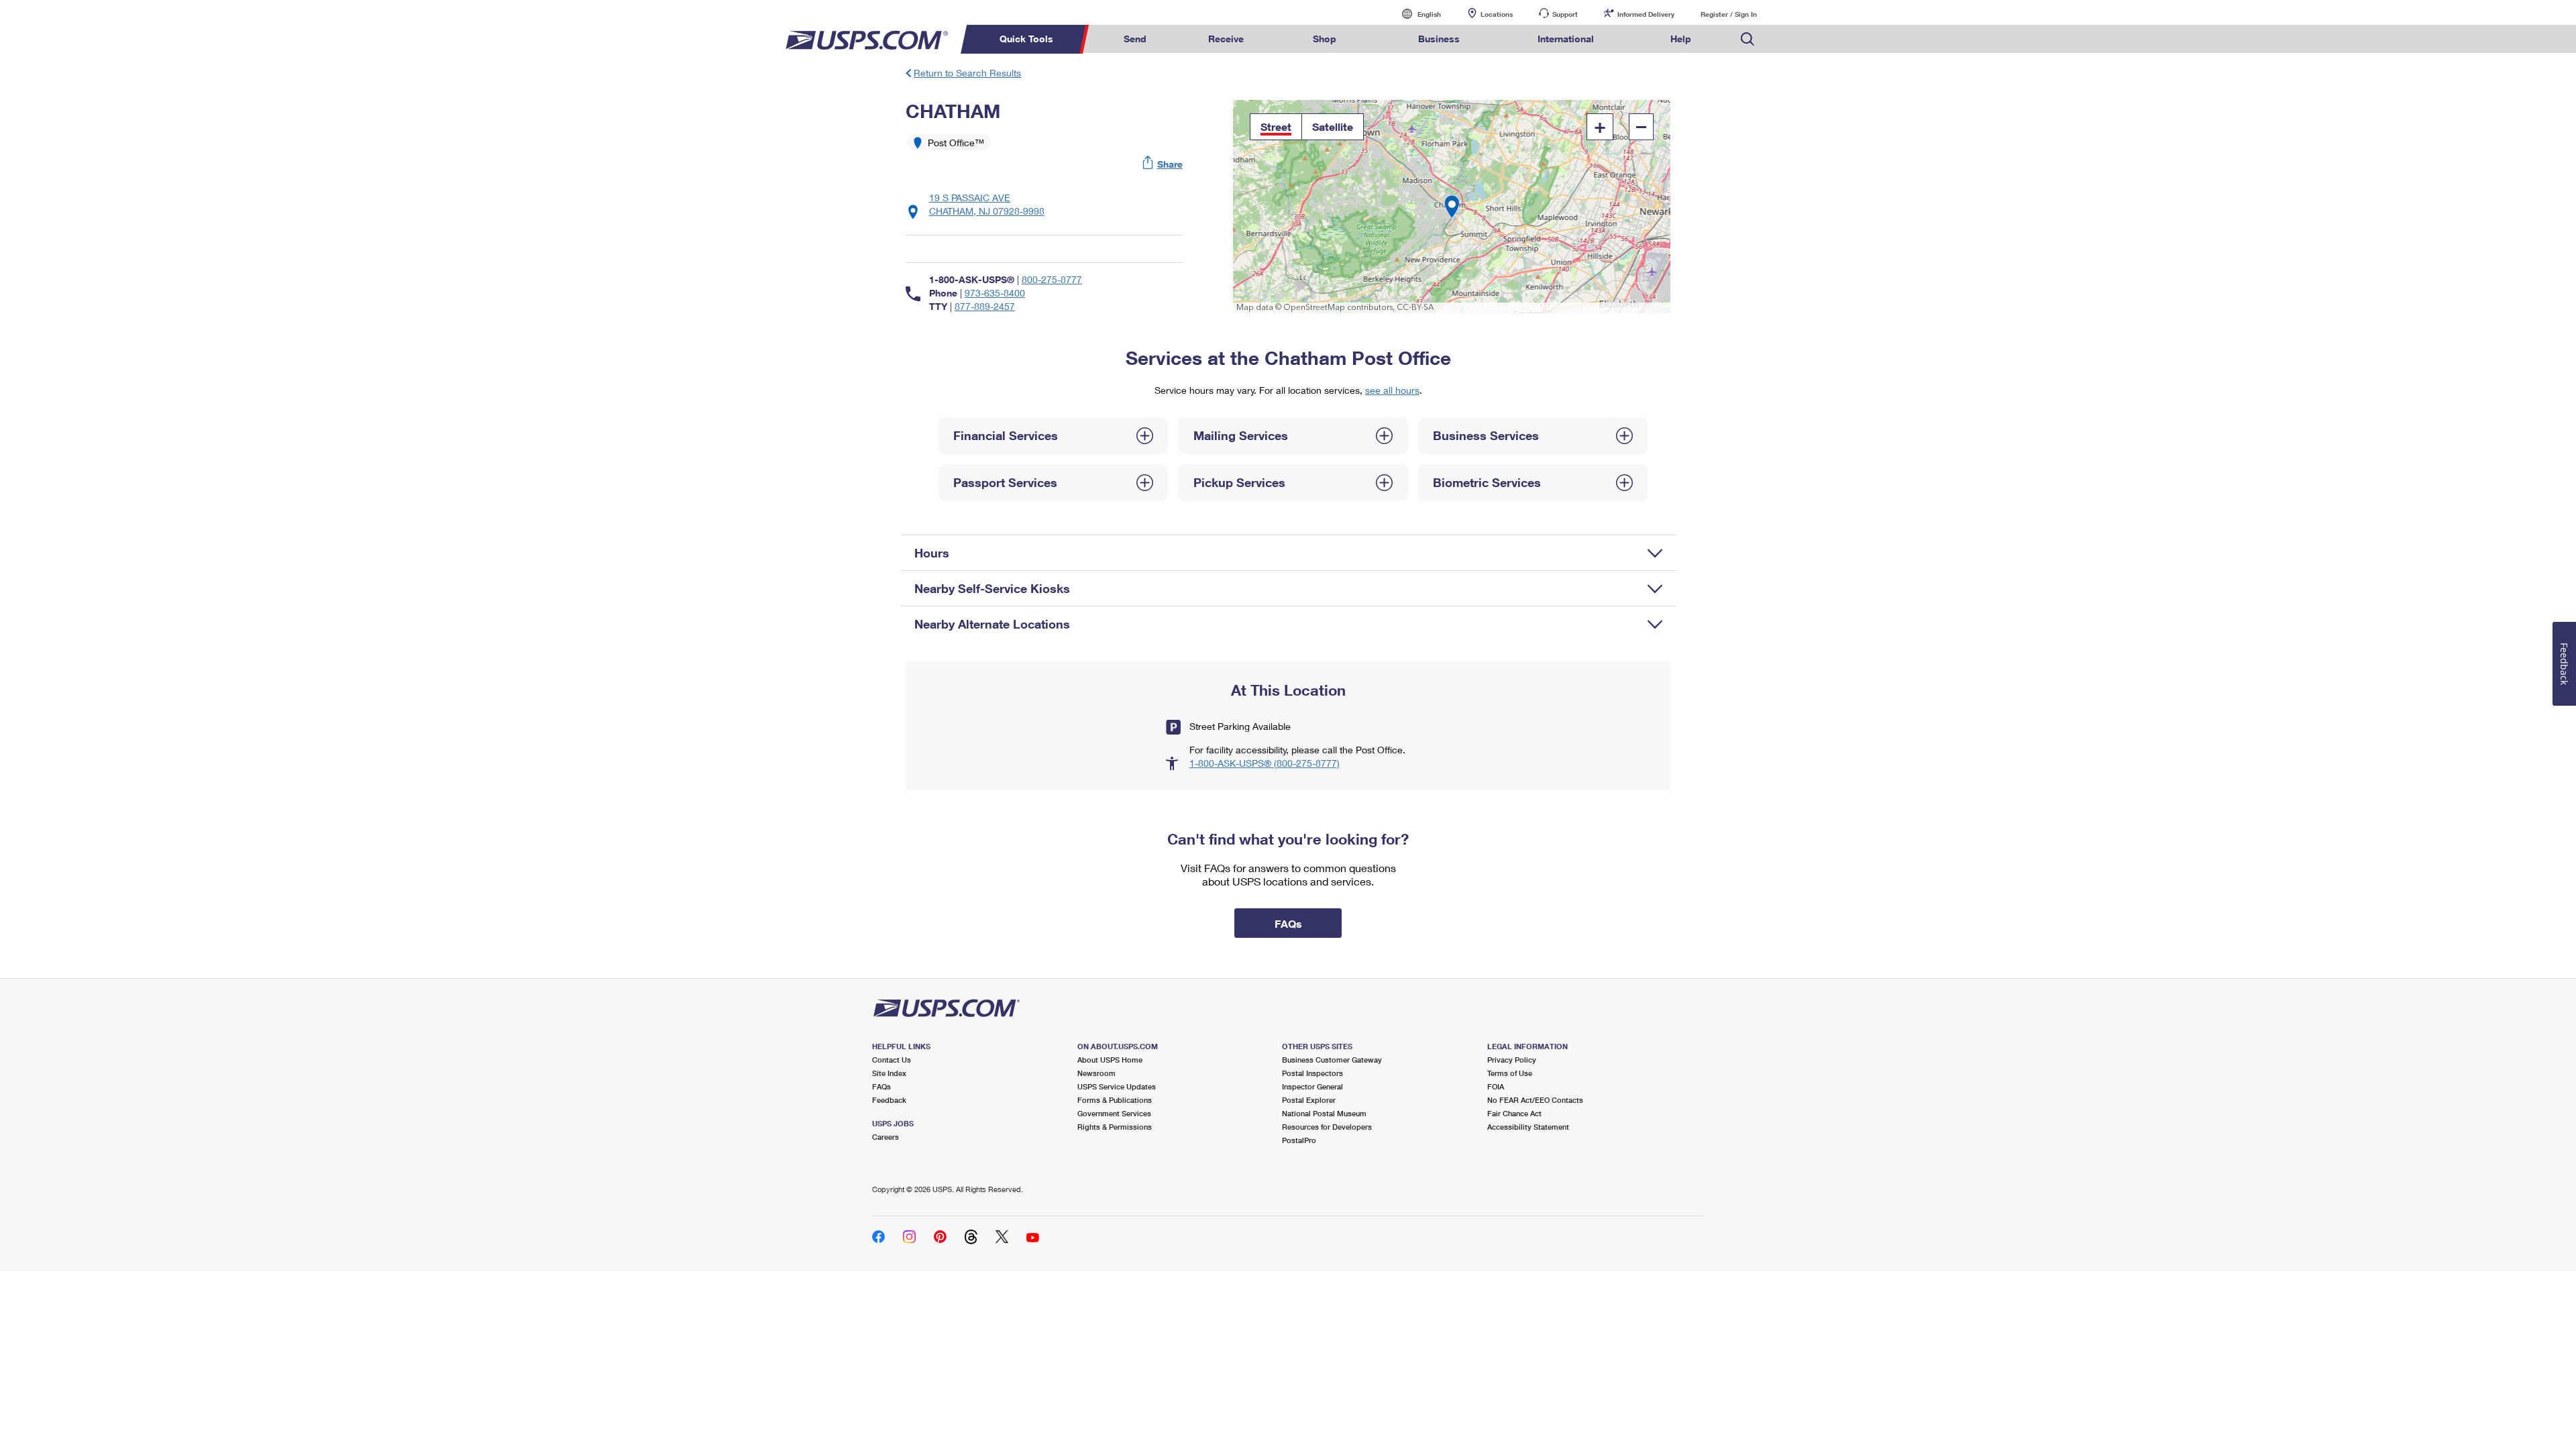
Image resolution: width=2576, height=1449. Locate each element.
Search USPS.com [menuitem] (1748, 39)
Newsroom (1096, 1073)
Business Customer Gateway (1332, 1060)
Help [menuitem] (1681, 39)
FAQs (881, 1086)
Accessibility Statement (1528, 1127)
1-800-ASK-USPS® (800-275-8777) (1265, 763)
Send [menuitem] (1135, 39)
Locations (1497, 14)
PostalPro (1299, 1140)
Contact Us (892, 1060)
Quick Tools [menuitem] (1026, 39)
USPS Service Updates (1117, 1086)
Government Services (1114, 1113)
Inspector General (1312, 1086)
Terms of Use (1510, 1073)
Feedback (889, 1100)
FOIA (1496, 1086)
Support (1565, 14)
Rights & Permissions (1115, 1127)
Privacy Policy (1512, 1060)
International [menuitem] (1566, 39)
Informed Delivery (1646, 14)
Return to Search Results (967, 73)
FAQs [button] (1288, 923)
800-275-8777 (1052, 279)
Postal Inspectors (1312, 1073)
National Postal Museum (1324, 1113)
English (1415, 14)
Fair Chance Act (1514, 1113)
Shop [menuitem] (1325, 39)
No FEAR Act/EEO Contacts (1535, 1100)
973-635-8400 (995, 293)
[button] (1163, 164)
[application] (1452, 207)
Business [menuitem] (1439, 39)
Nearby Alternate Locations (992, 624)
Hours (932, 553)
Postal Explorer (1309, 1100)
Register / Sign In (1729, 14)
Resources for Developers (1327, 1127)
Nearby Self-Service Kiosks (992, 588)
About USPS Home (1110, 1060)
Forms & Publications (1115, 1100)
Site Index (889, 1073)
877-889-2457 (985, 306)
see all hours (1392, 390)
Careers (885, 1137)
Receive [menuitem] (1226, 39)
